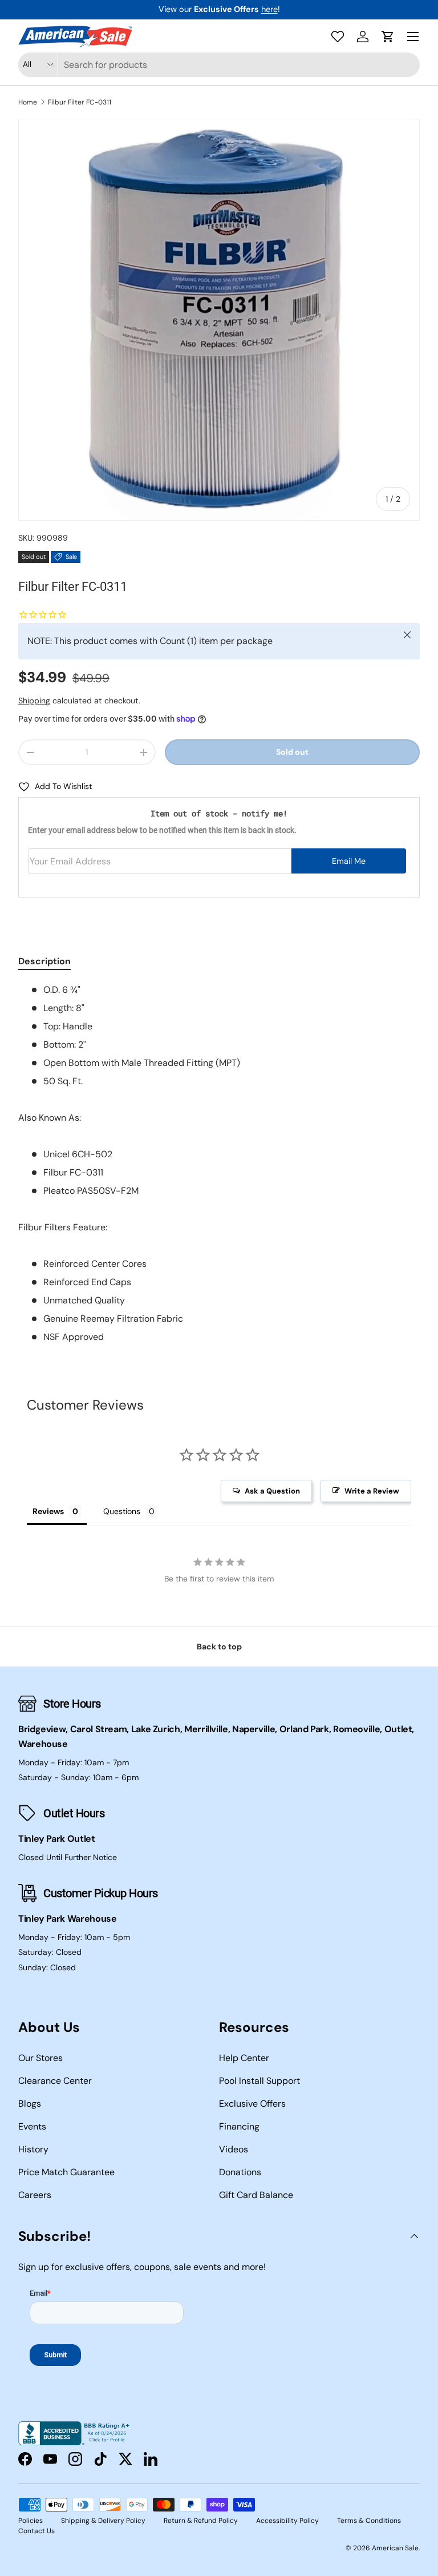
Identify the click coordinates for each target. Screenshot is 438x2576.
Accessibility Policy (287, 2521)
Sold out (292, 752)
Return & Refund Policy (201, 2521)
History (33, 2149)
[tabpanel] (219, 1164)
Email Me (349, 861)
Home (28, 102)
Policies (31, 2521)
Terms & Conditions (369, 2521)
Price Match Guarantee (66, 2172)
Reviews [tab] (48, 1511)
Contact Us (36, 2531)
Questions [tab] (122, 1511)
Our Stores (40, 2058)
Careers (35, 2195)
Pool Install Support (259, 2081)
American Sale (395, 2548)
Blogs (30, 2104)
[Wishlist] (338, 37)
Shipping (34, 701)
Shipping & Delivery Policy (103, 2521)
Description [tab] (44, 961)
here (269, 9)
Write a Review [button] (372, 1491)
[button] (388, 37)
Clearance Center (55, 2081)
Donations (240, 2172)
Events (32, 2126)
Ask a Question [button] (272, 1491)
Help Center (244, 2058)
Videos (234, 2149)
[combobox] (219, 65)
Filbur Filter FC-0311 (80, 102)
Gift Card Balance (256, 2195)
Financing (239, 2126)
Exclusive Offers (252, 2104)
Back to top (219, 1647)
